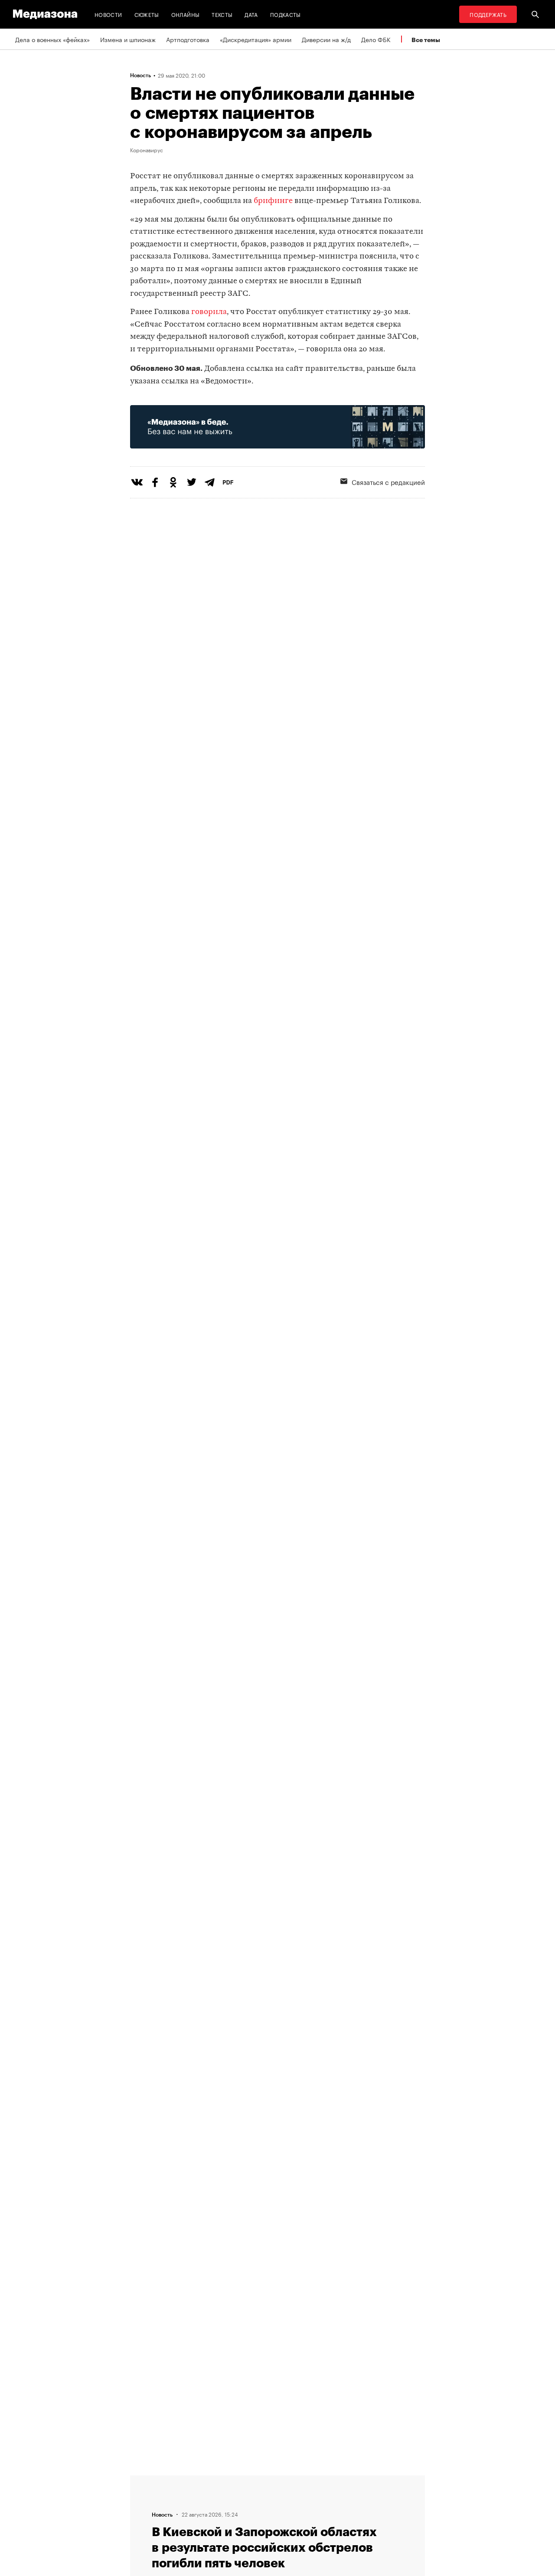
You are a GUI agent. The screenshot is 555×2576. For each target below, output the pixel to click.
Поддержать (488, 14)
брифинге (272, 201)
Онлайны (186, 14)
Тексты (222, 14)
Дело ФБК (376, 39)
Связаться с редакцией (388, 481)
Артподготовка (188, 39)
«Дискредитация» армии (256, 39)
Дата (251, 14)
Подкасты (286, 14)
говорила (209, 312)
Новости (108, 14)
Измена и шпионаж (128, 39)
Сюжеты (147, 14)
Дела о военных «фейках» (52, 39)
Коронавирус (147, 150)
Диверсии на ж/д (326, 39)
